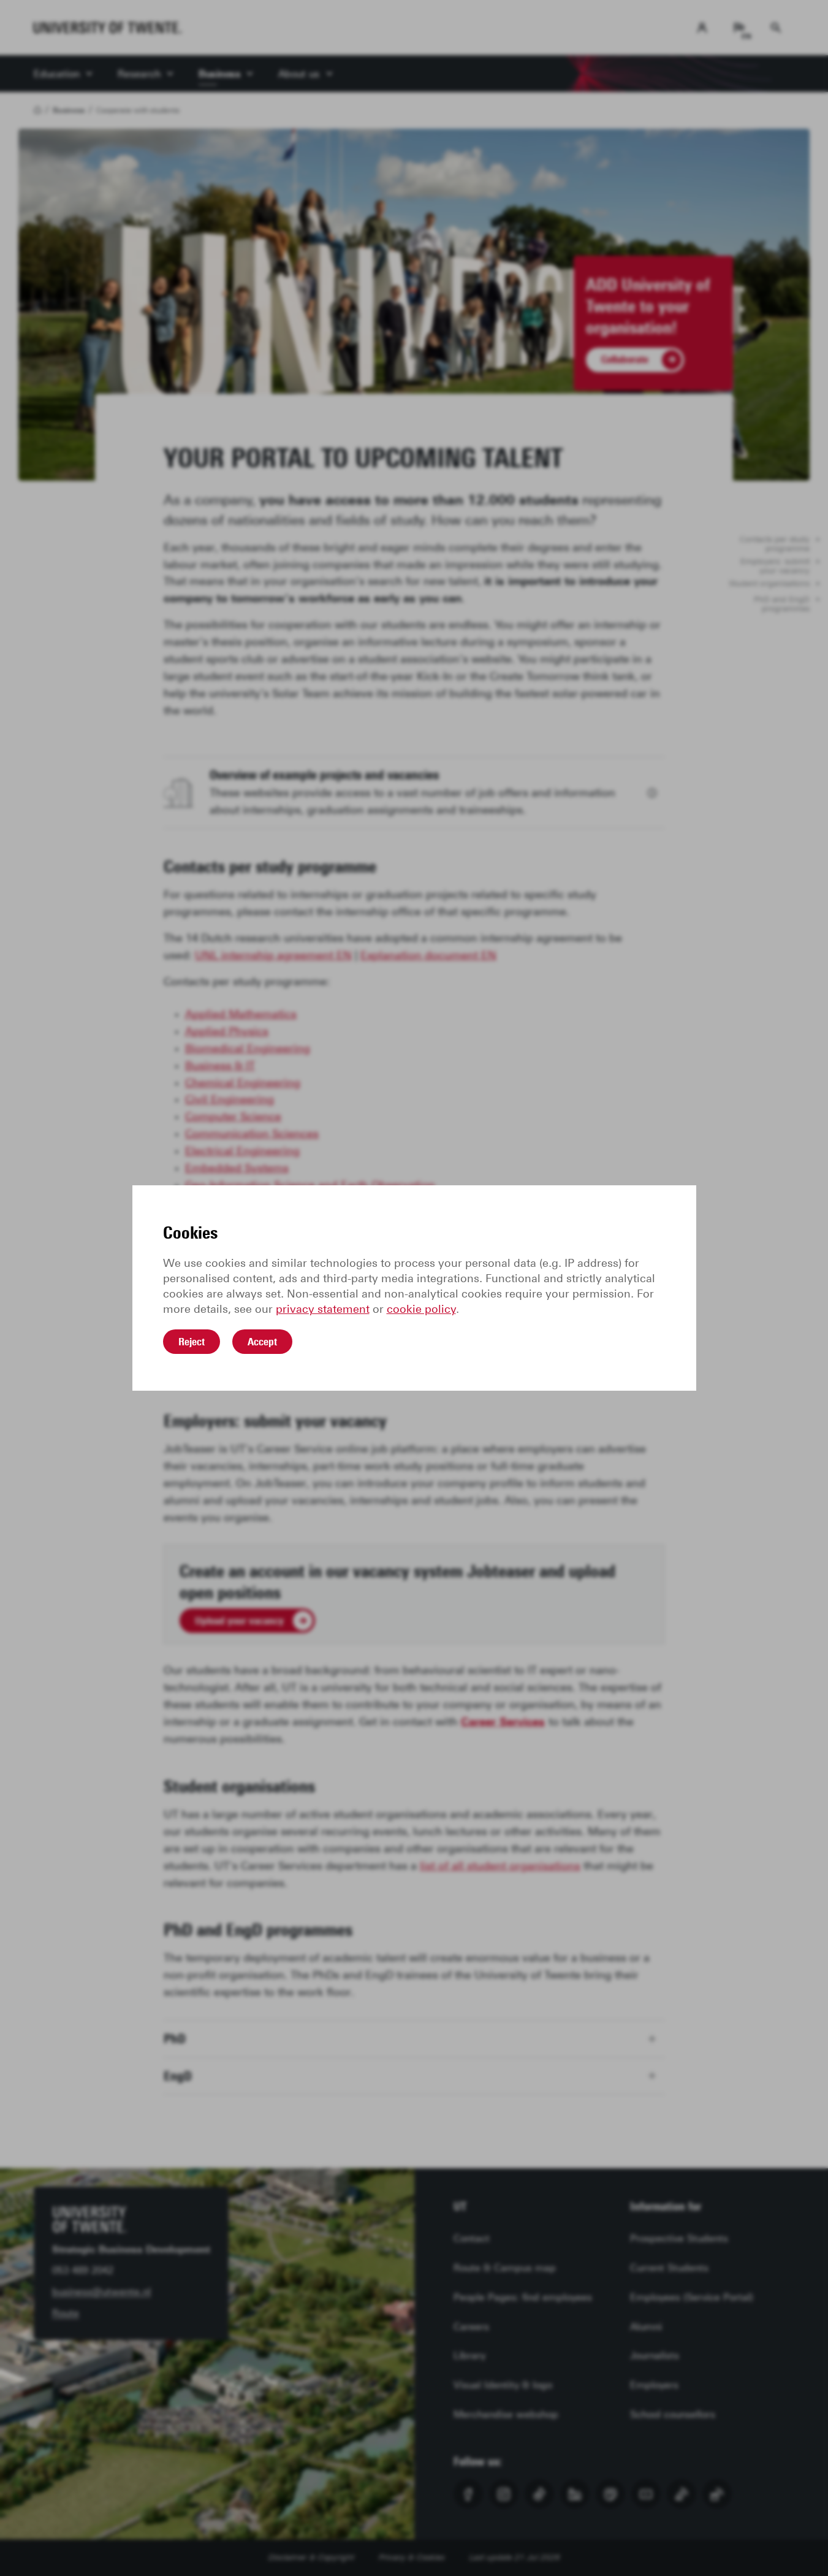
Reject (192, 1342)
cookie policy (421, 1309)
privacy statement (323, 1309)
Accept (262, 1342)
